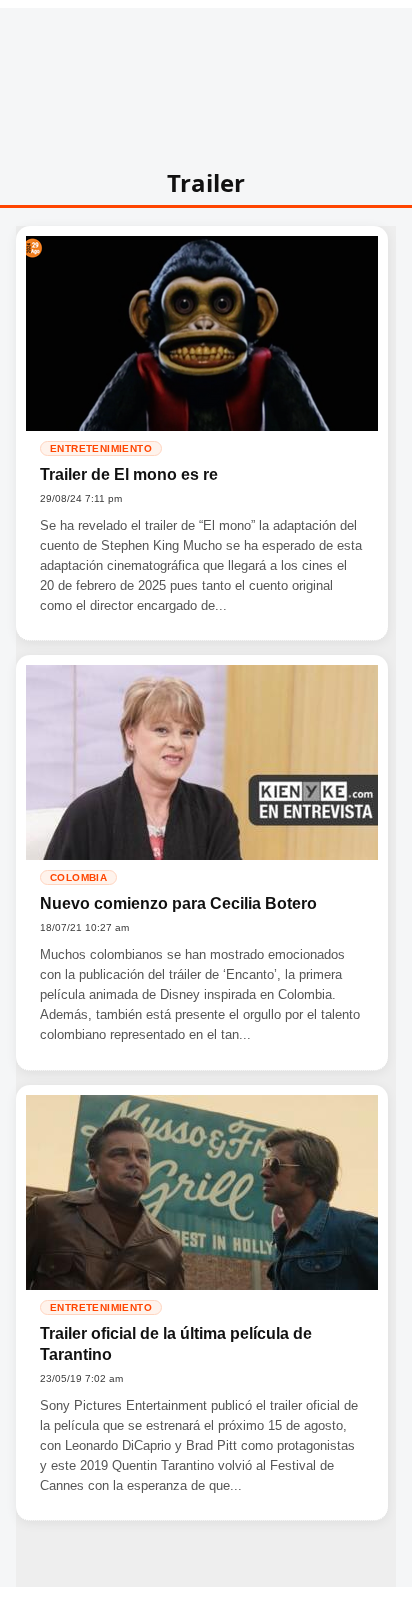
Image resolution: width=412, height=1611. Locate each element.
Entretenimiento (101, 448)
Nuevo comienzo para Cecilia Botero (178, 903)
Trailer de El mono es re (129, 474)
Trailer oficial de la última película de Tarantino (176, 1344)
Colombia (78, 877)
